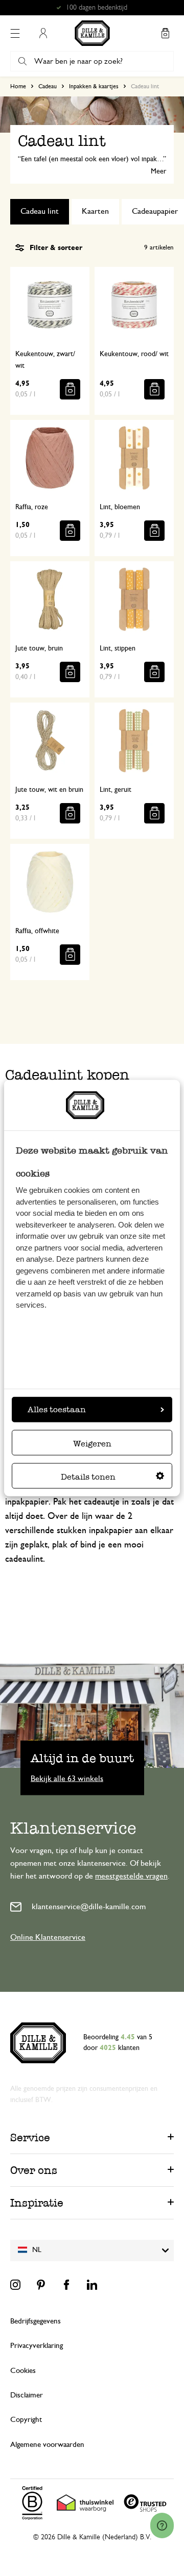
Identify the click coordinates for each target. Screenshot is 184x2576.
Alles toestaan (57, 1409)
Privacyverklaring (37, 2346)
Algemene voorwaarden (47, 2445)
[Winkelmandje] (165, 33)
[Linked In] (92, 2285)
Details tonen (88, 1477)
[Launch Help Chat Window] (162, 2525)
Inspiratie (37, 2203)
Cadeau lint (40, 211)
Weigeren (92, 1444)
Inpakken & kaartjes (94, 86)
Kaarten (95, 211)
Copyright (26, 2420)
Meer (158, 171)
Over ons (34, 2170)
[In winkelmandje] (70, 389)
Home (18, 86)
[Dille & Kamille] (92, 33)
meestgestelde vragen (131, 1876)
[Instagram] (15, 2285)
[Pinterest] (41, 2285)
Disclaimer (27, 2395)
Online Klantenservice (48, 1937)
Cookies (23, 2371)
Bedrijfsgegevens (36, 2321)
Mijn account (43, 33)
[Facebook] (66, 2285)
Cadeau (48, 86)
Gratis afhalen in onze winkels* (97, 8)
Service (30, 2137)
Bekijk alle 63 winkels (67, 1778)
